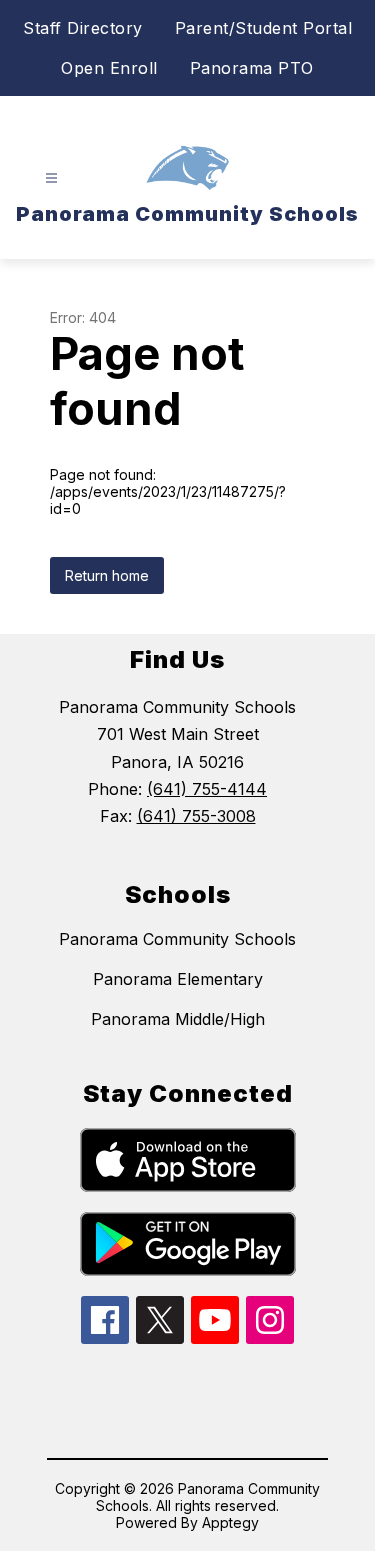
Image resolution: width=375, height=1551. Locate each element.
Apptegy (230, 1522)
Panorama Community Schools (177, 939)
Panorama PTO (252, 68)
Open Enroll (109, 68)
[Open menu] (51, 178)
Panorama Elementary (178, 979)
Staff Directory (83, 28)
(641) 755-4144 (207, 789)
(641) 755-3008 (196, 816)
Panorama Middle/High (178, 1019)
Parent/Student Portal (264, 28)
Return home (107, 575)
